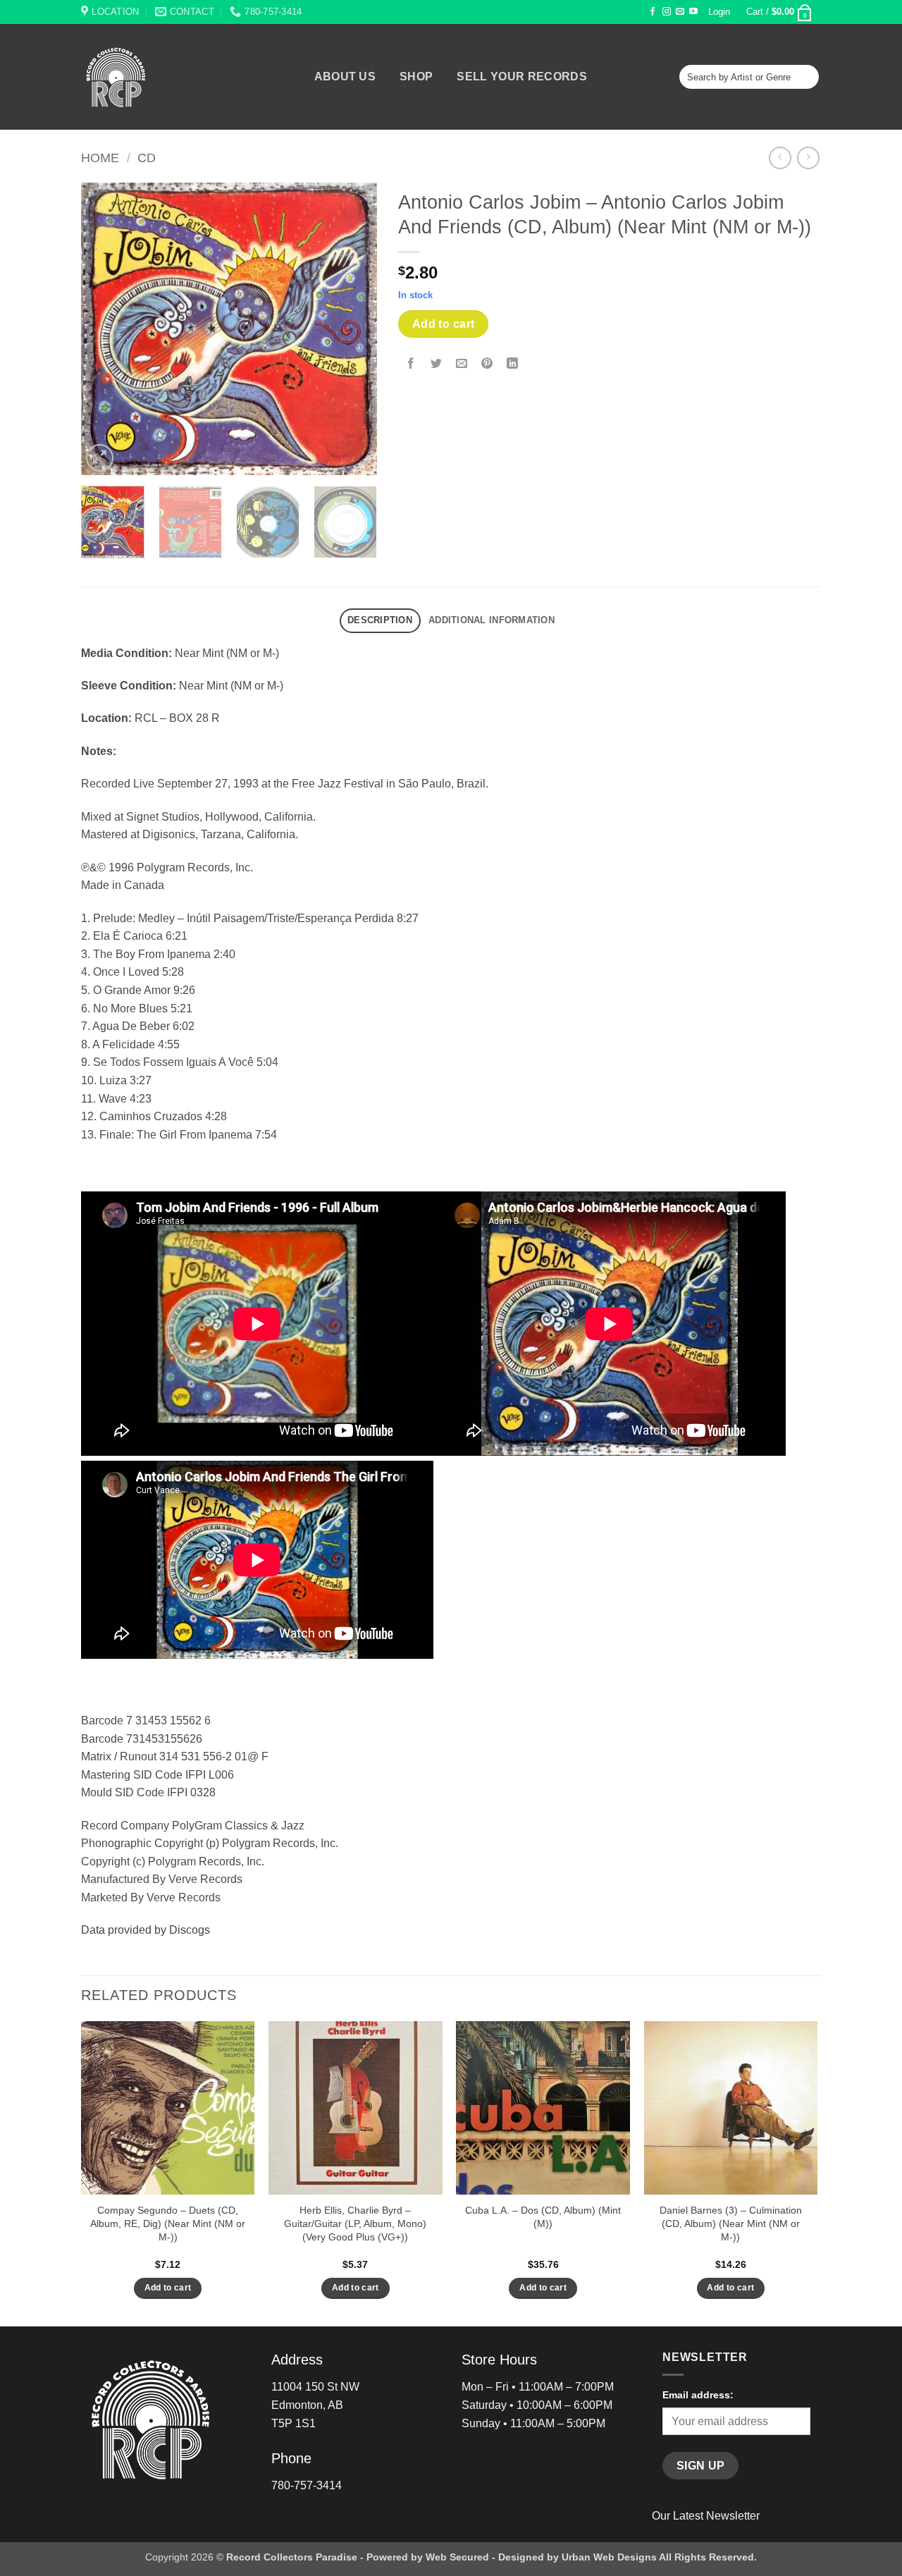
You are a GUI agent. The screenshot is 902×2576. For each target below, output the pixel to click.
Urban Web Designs (609, 2557)
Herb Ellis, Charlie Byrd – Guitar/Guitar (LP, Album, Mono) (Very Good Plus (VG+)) (355, 2223)
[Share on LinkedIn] (513, 364)
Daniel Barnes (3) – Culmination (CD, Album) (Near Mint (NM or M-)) (731, 2223)
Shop (416, 77)
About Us (345, 77)
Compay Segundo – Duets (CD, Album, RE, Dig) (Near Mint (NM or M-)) (168, 2223)
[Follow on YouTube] (693, 12)
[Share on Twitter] (437, 364)
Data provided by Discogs (146, 1930)
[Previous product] (808, 158)
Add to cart (444, 324)
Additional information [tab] (492, 620)
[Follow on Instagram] (667, 12)
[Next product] (780, 158)
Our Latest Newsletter (706, 2516)
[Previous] (105, 329)
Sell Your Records (521, 77)
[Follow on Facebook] (653, 12)
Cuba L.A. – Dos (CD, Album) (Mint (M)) (543, 2217)
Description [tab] (380, 620)
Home (100, 158)
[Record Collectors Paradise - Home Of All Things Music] (141, 77)
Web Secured (457, 2557)
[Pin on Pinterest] (487, 364)
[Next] (353, 329)
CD (147, 158)
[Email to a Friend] (462, 364)
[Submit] (806, 77)
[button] (719, 12)
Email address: (698, 2395)
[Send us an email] (680, 12)
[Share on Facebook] (411, 364)
